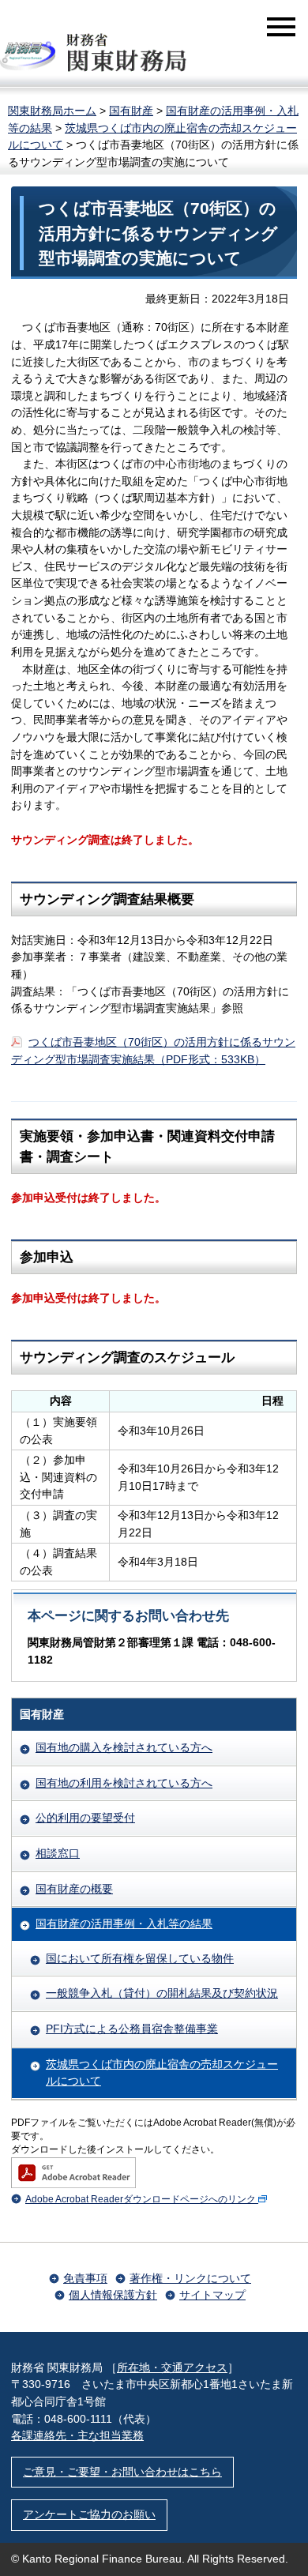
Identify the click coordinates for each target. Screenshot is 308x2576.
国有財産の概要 (74, 1889)
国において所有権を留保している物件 (140, 1958)
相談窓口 (58, 1853)
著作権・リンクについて (190, 2278)
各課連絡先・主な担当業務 (77, 2435)
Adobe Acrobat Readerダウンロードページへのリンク (141, 2199)
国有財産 (131, 111)
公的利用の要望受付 (85, 1818)
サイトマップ (212, 2295)
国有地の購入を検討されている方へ (124, 1747)
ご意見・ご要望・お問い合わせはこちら (122, 2472)
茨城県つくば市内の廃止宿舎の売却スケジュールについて (162, 2073)
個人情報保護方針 (113, 2295)
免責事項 (85, 2278)
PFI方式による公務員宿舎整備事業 (132, 2029)
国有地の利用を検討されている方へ (124, 1783)
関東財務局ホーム (52, 111)
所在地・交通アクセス (172, 2367)
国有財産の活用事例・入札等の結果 (124, 1924)
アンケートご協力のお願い (89, 2514)
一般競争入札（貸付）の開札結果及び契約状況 (162, 1993)
